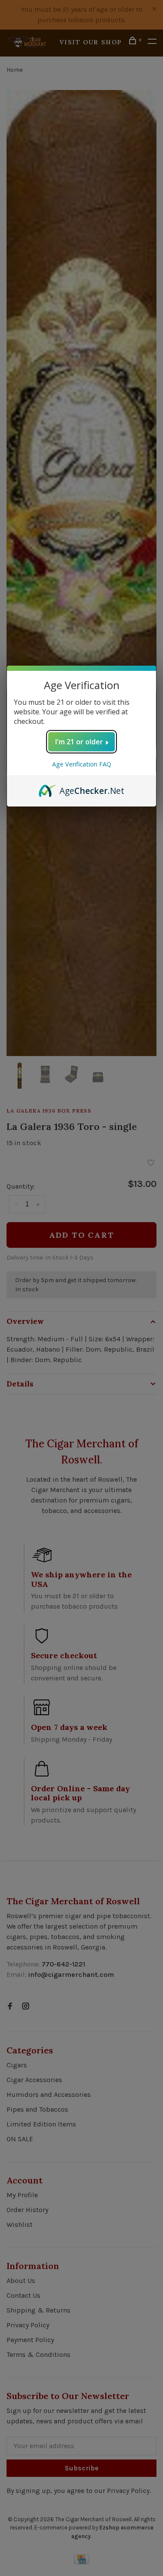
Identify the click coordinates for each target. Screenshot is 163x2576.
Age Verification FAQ (82, 764)
